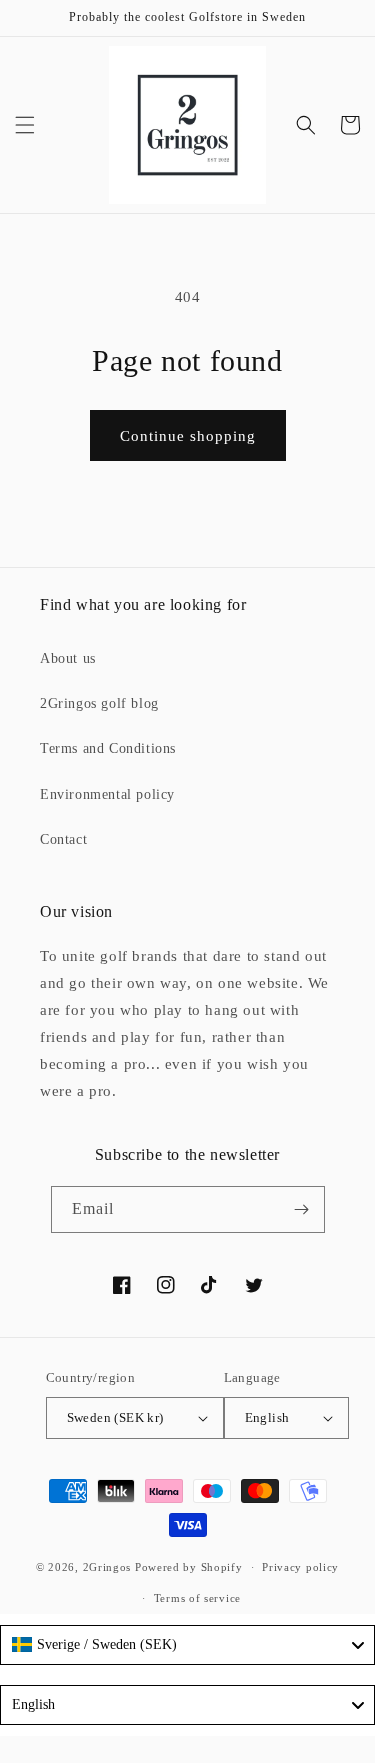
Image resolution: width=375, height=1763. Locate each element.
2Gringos (107, 1567)
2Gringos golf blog (99, 703)
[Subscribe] (302, 1209)
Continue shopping (188, 436)
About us (68, 658)
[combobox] (187, 1645)
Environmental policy (107, 794)
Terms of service (197, 1598)
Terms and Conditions (108, 748)
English (267, 1417)
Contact (63, 839)
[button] (25, 125)
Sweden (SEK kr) (115, 1417)
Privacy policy (300, 1567)
